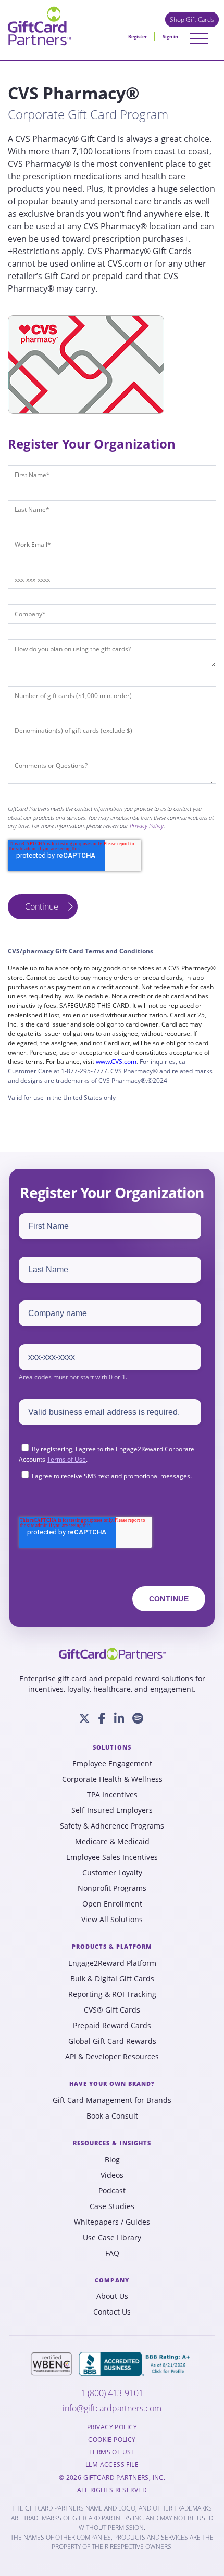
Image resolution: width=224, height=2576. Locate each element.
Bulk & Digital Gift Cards (112, 1979)
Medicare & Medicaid (112, 1842)
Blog (112, 2160)
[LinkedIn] (119, 1718)
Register (138, 37)
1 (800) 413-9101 (112, 2393)
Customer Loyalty (112, 1873)
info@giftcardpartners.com (112, 2408)
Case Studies (112, 2206)
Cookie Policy (112, 2440)
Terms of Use (66, 1459)
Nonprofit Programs (112, 1888)
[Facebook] (102, 1718)
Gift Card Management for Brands (112, 2100)
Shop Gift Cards (192, 19)
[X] (84, 1718)
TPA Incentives (112, 1795)
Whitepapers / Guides (112, 2222)
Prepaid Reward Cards (112, 2026)
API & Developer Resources (112, 2057)
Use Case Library (112, 2238)
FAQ (112, 2253)
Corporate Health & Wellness (112, 1779)
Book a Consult (112, 2116)
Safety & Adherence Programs (112, 1826)
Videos (112, 2175)
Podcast (112, 2191)
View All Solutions (112, 1920)
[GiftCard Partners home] (112, 1654)
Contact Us (112, 2312)
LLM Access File (112, 2465)
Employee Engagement (112, 1764)
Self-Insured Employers (112, 1810)
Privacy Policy (147, 826)
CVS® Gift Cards (112, 2010)
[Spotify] (138, 1718)
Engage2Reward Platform (112, 1963)
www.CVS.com (116, 1062)
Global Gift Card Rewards (112, 2041)
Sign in (170, 37)
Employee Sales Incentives (112, 1857)
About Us (112, 2296)
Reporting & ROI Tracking (112, 1994)
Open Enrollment (112, 1904)
